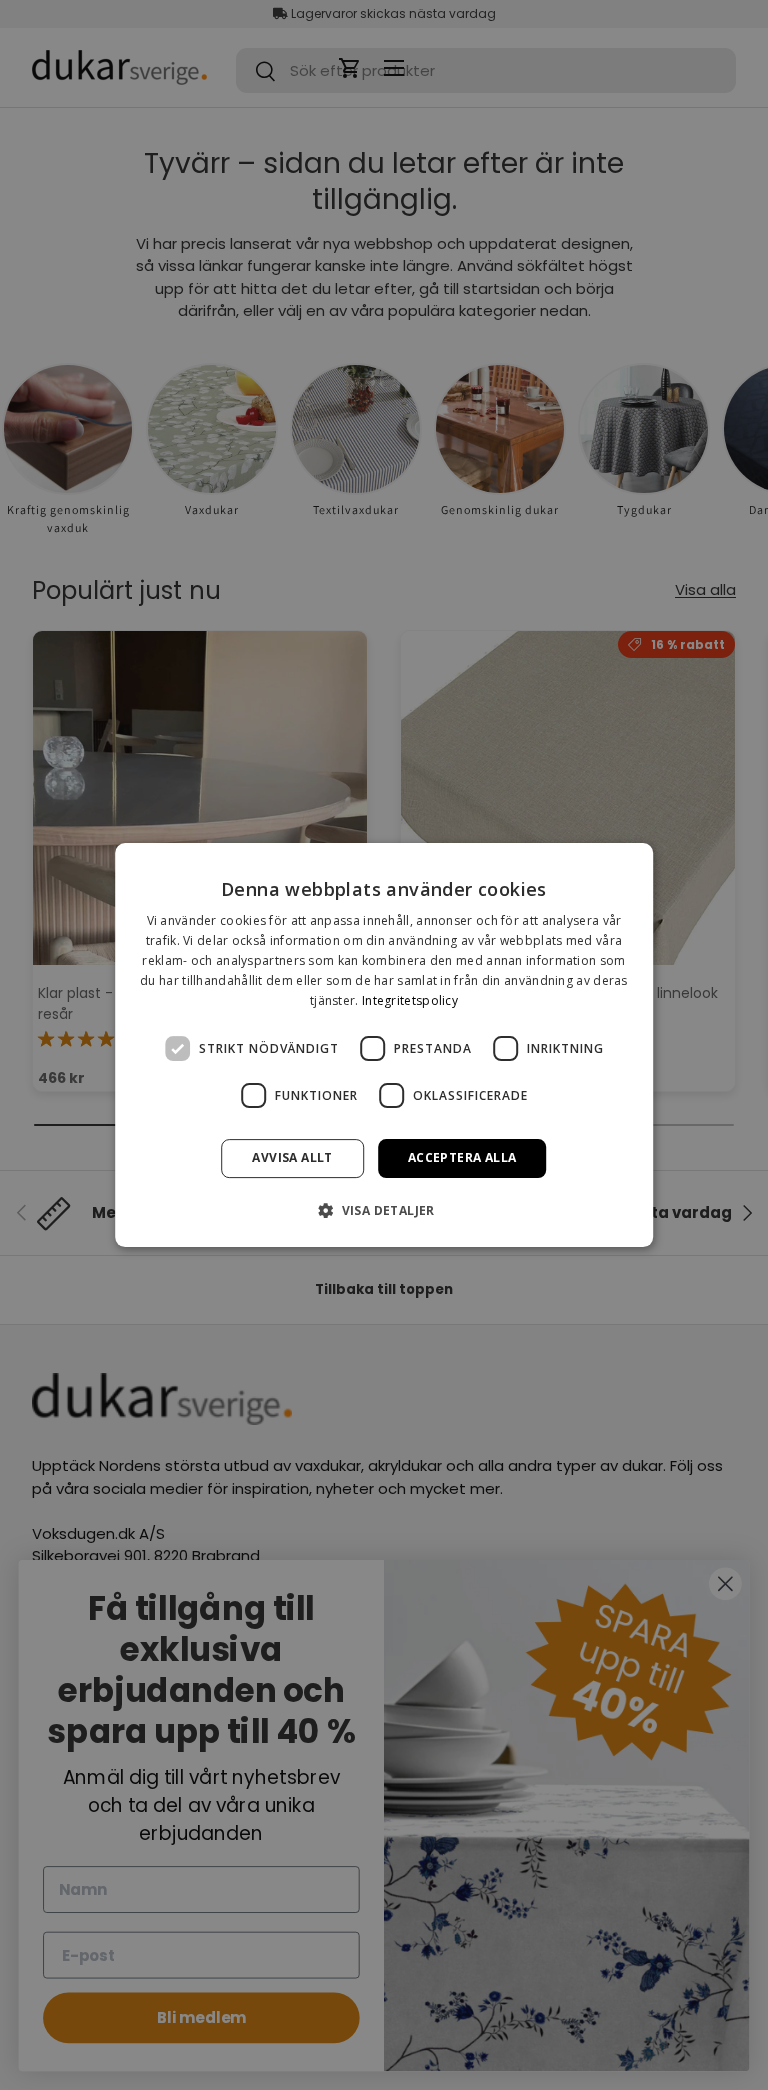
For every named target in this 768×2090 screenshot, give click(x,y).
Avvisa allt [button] (292, 1157)
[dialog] (384, 1045)
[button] (384, 1210)
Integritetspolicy (410, 1000)
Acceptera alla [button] (462, 1157)
